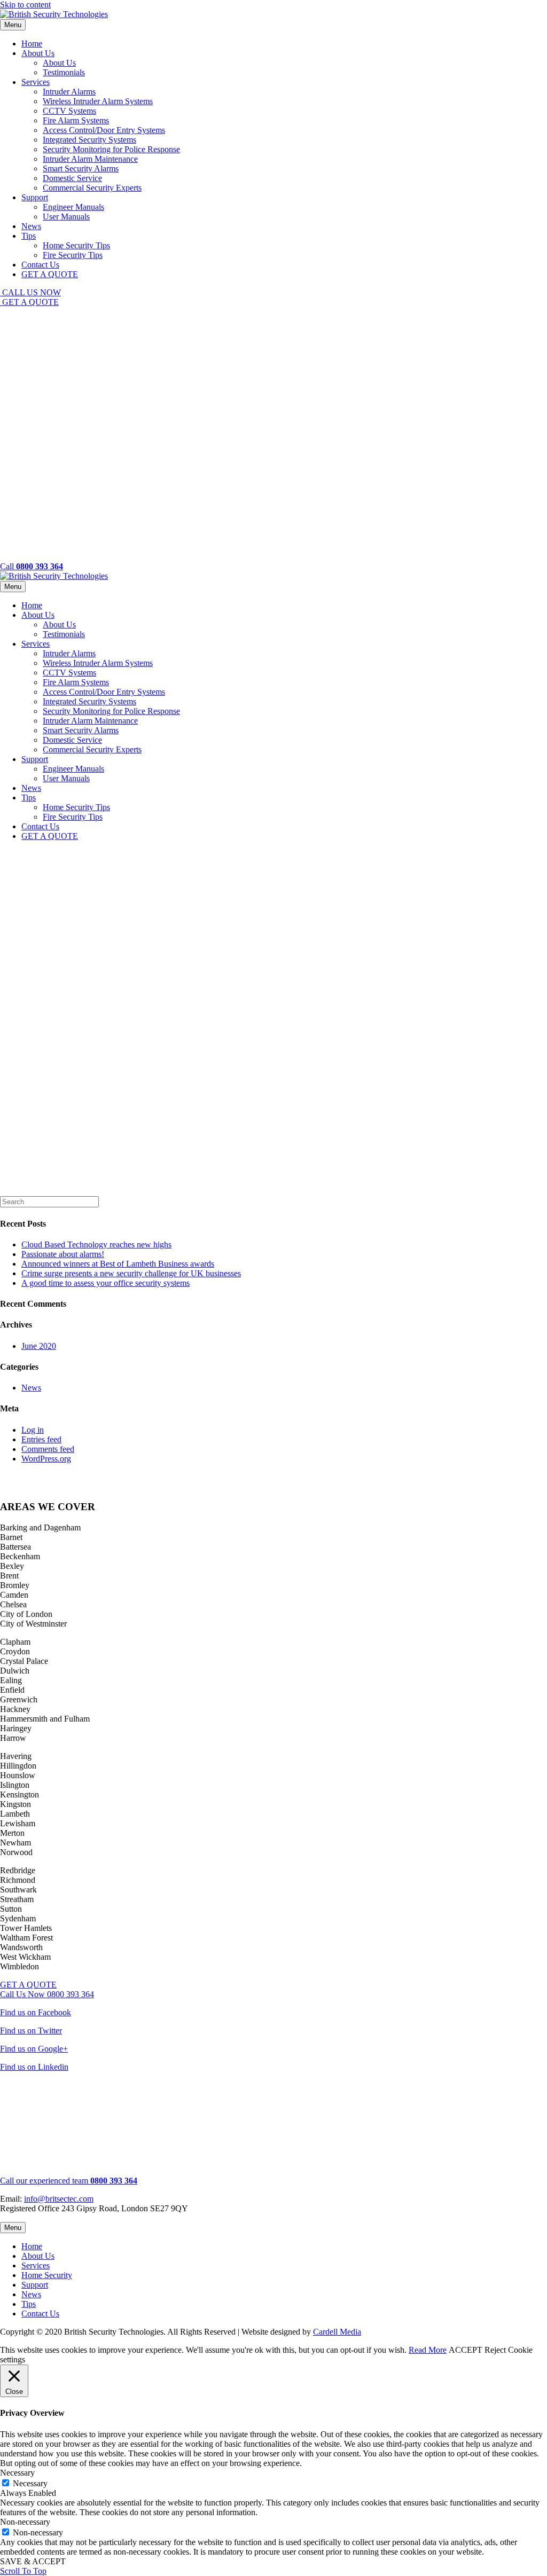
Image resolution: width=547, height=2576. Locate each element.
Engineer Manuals (73, 207)
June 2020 (39, 1346)
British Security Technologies (99, 898)
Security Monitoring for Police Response (111, 149)
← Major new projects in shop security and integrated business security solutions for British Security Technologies (192, 1477)
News (31, 226)
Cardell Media (337, 2332)
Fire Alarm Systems (76, 120)
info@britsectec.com (59, 2199)
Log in (33, 1430)
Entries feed (41, 1439)
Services (36, 82)
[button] (30, 292)
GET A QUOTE (50, 274)
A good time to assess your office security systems (106, 1283)
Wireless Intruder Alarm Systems (98, 101)
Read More (428, 2350)
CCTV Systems (69, 111)
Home (32, 44)
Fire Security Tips (73, 255)
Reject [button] (495, 2350)
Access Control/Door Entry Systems (104, 130)
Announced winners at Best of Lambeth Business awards (118, 1264)
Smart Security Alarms (81, 168)
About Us (38, 53)
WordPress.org (46, 1459)
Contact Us (40, 265)
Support (35, 197)
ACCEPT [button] (466, 2350)
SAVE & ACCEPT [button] (33, 2561)
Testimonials (64, 72)
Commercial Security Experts (92, 188)
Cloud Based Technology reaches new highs (96, 1244)
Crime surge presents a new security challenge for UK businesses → (115, 1486)
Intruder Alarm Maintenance (90, 159)
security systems (48, 1150)
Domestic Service (72, 178)
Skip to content (25, 5)
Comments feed (48, 1449)
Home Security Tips (76, 245)
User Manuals (66, 217)
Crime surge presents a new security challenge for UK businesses (131, 1273)
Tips (29, 236)
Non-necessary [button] (25, 2522)
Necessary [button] (17, 2473)
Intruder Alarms (69, 92)
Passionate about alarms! (63, 1254)
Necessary (30, 2483)
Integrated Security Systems (89, 140)
